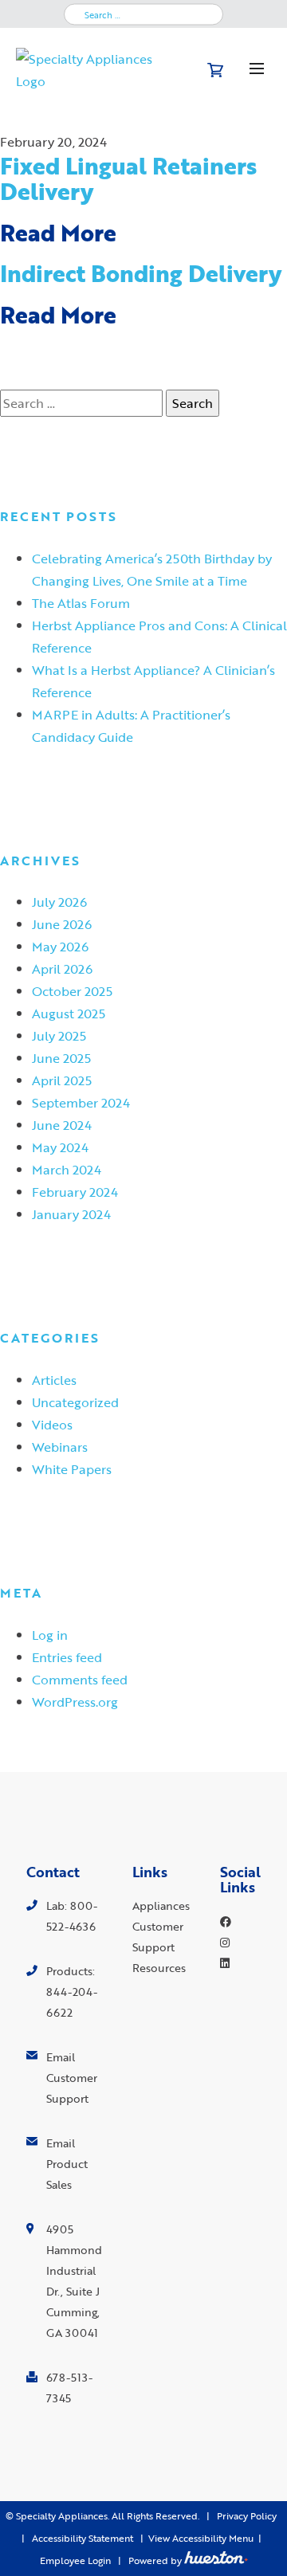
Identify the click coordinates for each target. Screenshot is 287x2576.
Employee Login (75, 2560)
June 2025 (61, 1058)
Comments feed (80, 1679)
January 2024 (71, 1214)
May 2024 (60, 1147)
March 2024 (67, 1169)
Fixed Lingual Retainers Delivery (128, 178)
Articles (54, 1380)
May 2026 (60, 946)
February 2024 (75, 1192)
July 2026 (59, 902)
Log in (50, 1635)
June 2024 (62, 1125)
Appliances (161, 1906)
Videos (52, 1424)
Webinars (60, 1447)
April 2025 (62, 1080)
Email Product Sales (67, 2164)
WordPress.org (75, 1702)
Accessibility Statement (83, 2538)
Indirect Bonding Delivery (141, 273)
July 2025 (59, 1035)
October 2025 (72, 991)
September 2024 (81, 1102)
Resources (159, 1968)
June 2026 (62, 924)
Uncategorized (75, 1402)
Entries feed (67, 1657)
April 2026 (62, 968)
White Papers (72, 1469)
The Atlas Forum (81, 603)
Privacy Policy (247, 2516)
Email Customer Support (72, 2078)
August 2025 (69, 1013)
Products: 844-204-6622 (72, 1992)
